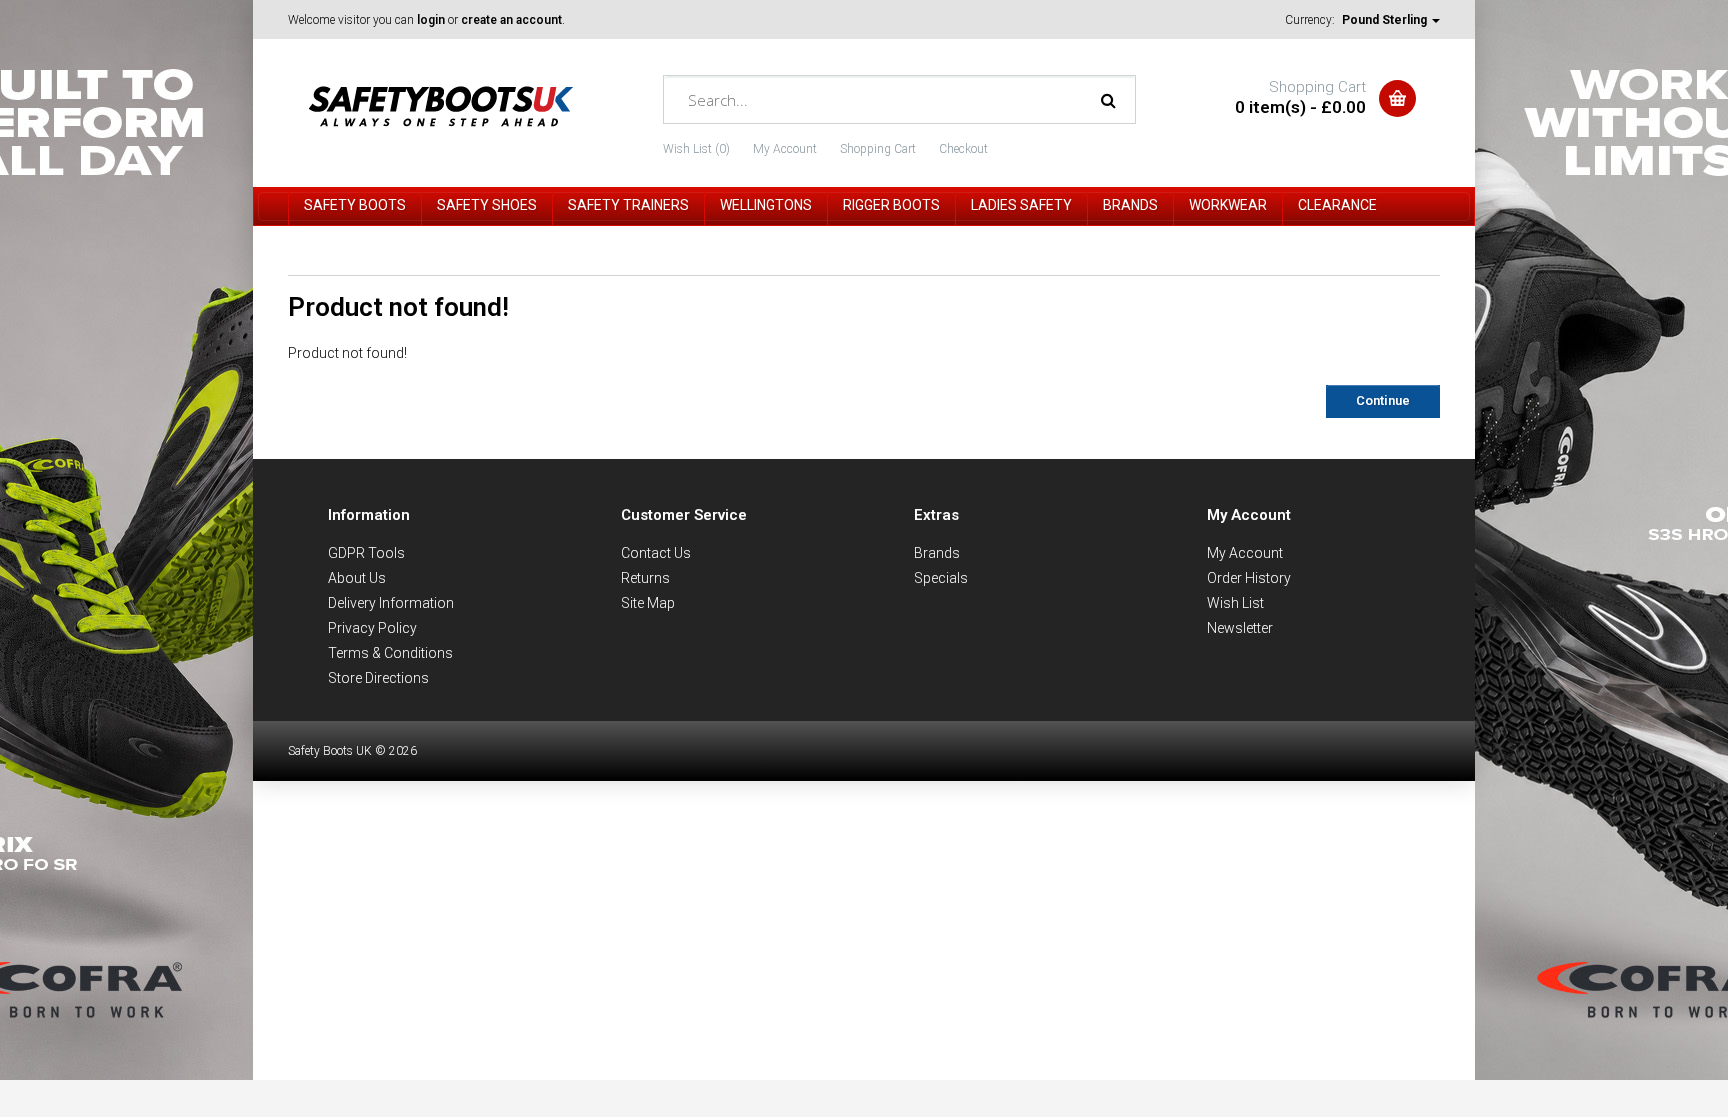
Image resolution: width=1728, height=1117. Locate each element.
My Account (785, 149)
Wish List (1235, 603)
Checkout (963, 149)
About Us (357, 578)
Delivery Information (391, 603)
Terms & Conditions (390, 653)
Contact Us (656, 553)
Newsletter (1240, 628)
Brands (937, 553)
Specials (941, 578)
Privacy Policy (372, 628)
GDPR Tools (366, 553)
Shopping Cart (878, 149)
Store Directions (378, 678)
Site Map (648, 603)
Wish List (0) (696, 149)
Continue (1383, 400)
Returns (645, 578)
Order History (1249, 578)
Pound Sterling (1386, 20)
